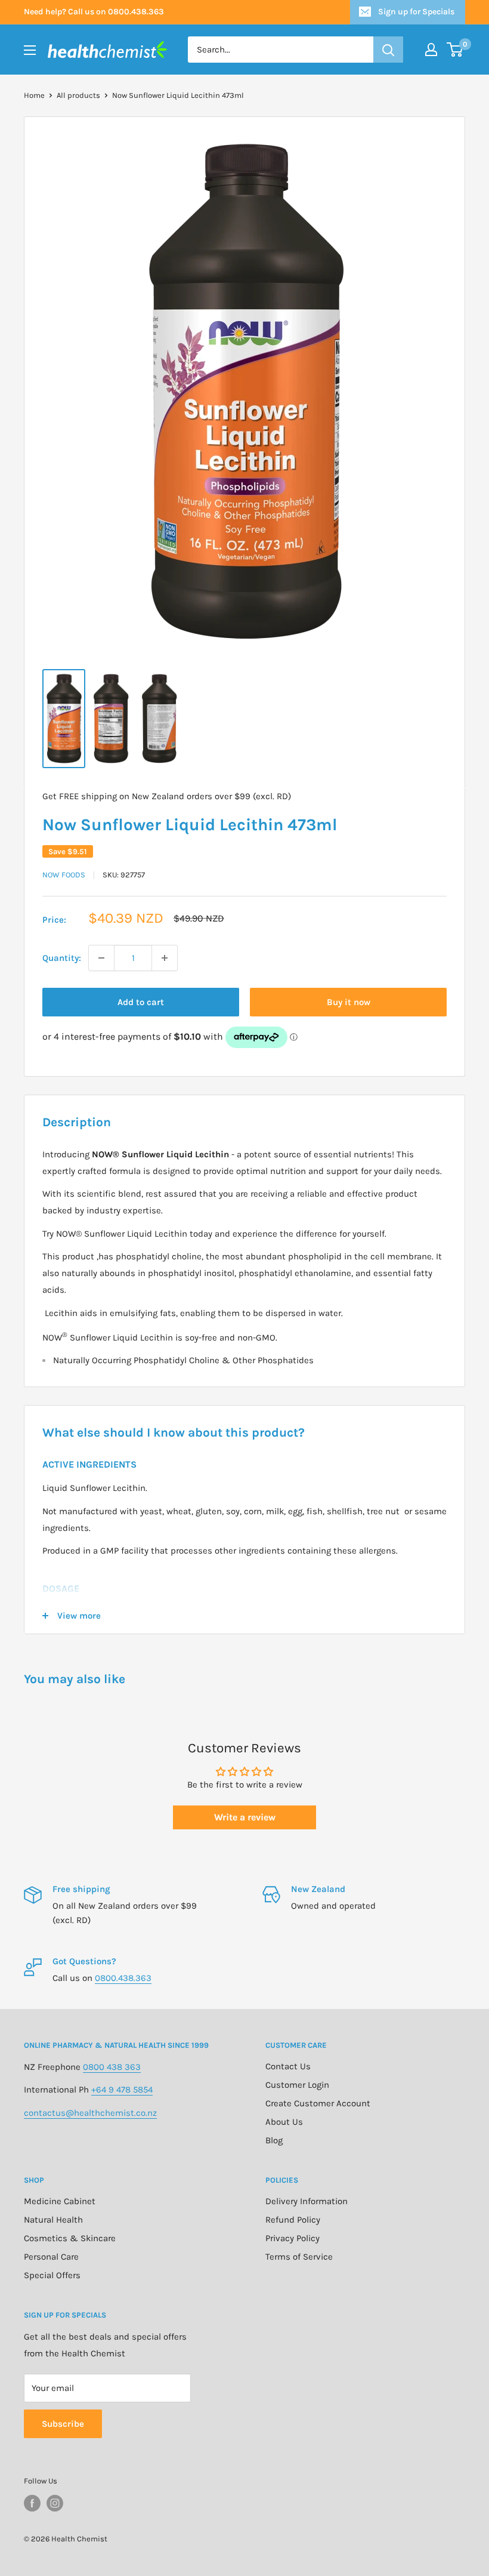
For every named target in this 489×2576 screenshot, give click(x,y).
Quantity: (62, 958)
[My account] (431, 50)
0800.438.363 (123, 1978)
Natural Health (53, 2220)
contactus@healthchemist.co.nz (90, 2113)
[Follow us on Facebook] (32, 2503)
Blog (274, 2140)
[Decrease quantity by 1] (101, 958)
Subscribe (63, 2424)
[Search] (388, 50)
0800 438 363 (112, 2067)
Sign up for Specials (416, 12)
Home (34, 95)
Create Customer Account (318, 2103)
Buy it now (349, 1002)
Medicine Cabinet (60, 2201)
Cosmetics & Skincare (70, 2238)
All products (78, 95)
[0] (455, 50)
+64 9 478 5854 (122, 2090)
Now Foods (64, 875)
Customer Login (297, 2085)
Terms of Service (299, 2257)
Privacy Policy (293, 2238)
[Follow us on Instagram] (55, 2503)
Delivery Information (307, 2201)
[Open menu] (30, 50)
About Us (284, 2122)
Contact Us (288, 2066)
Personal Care (51, 2257)
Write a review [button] (245, 1817)
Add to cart (141, 1002)
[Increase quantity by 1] (165, 958)
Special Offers (52, 2275)
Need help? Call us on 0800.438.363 (94, 12)
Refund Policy (293, 2220)
